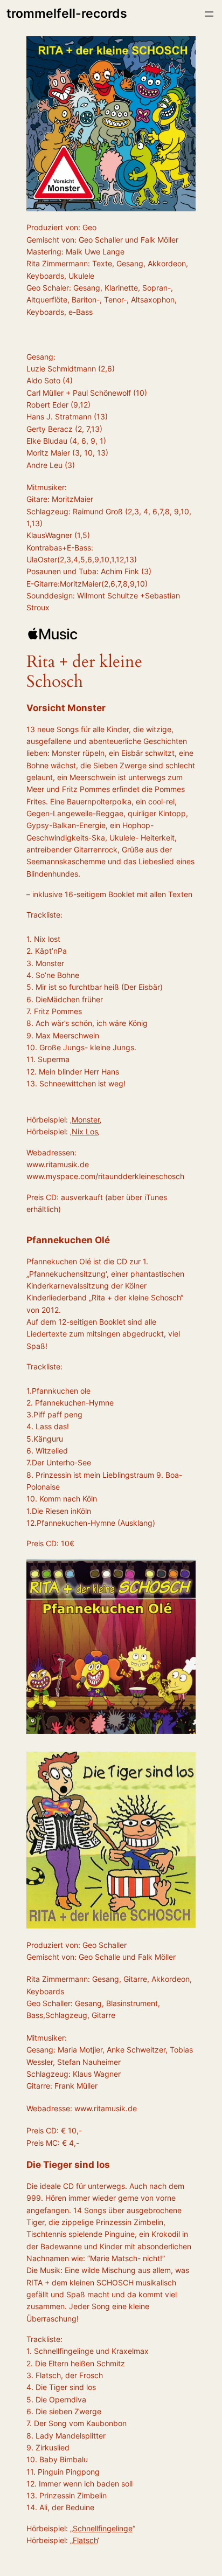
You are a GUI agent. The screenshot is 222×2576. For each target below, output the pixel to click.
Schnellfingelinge (103, 2528)
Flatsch (85, 2540)
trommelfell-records (67, 13)
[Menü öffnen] (209, 14)
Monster (86, 1120)
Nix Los (85, 1131)
